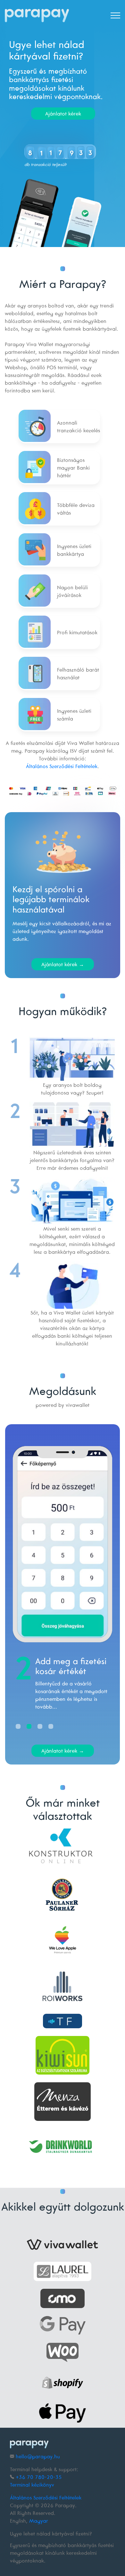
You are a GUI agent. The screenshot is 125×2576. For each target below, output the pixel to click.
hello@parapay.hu (38, 2456)
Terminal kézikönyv (32, 2485)
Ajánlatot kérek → (63, 964)
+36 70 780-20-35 (39, 2477)
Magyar (39, 2521)
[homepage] (37, 16)
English (18, 2521)
